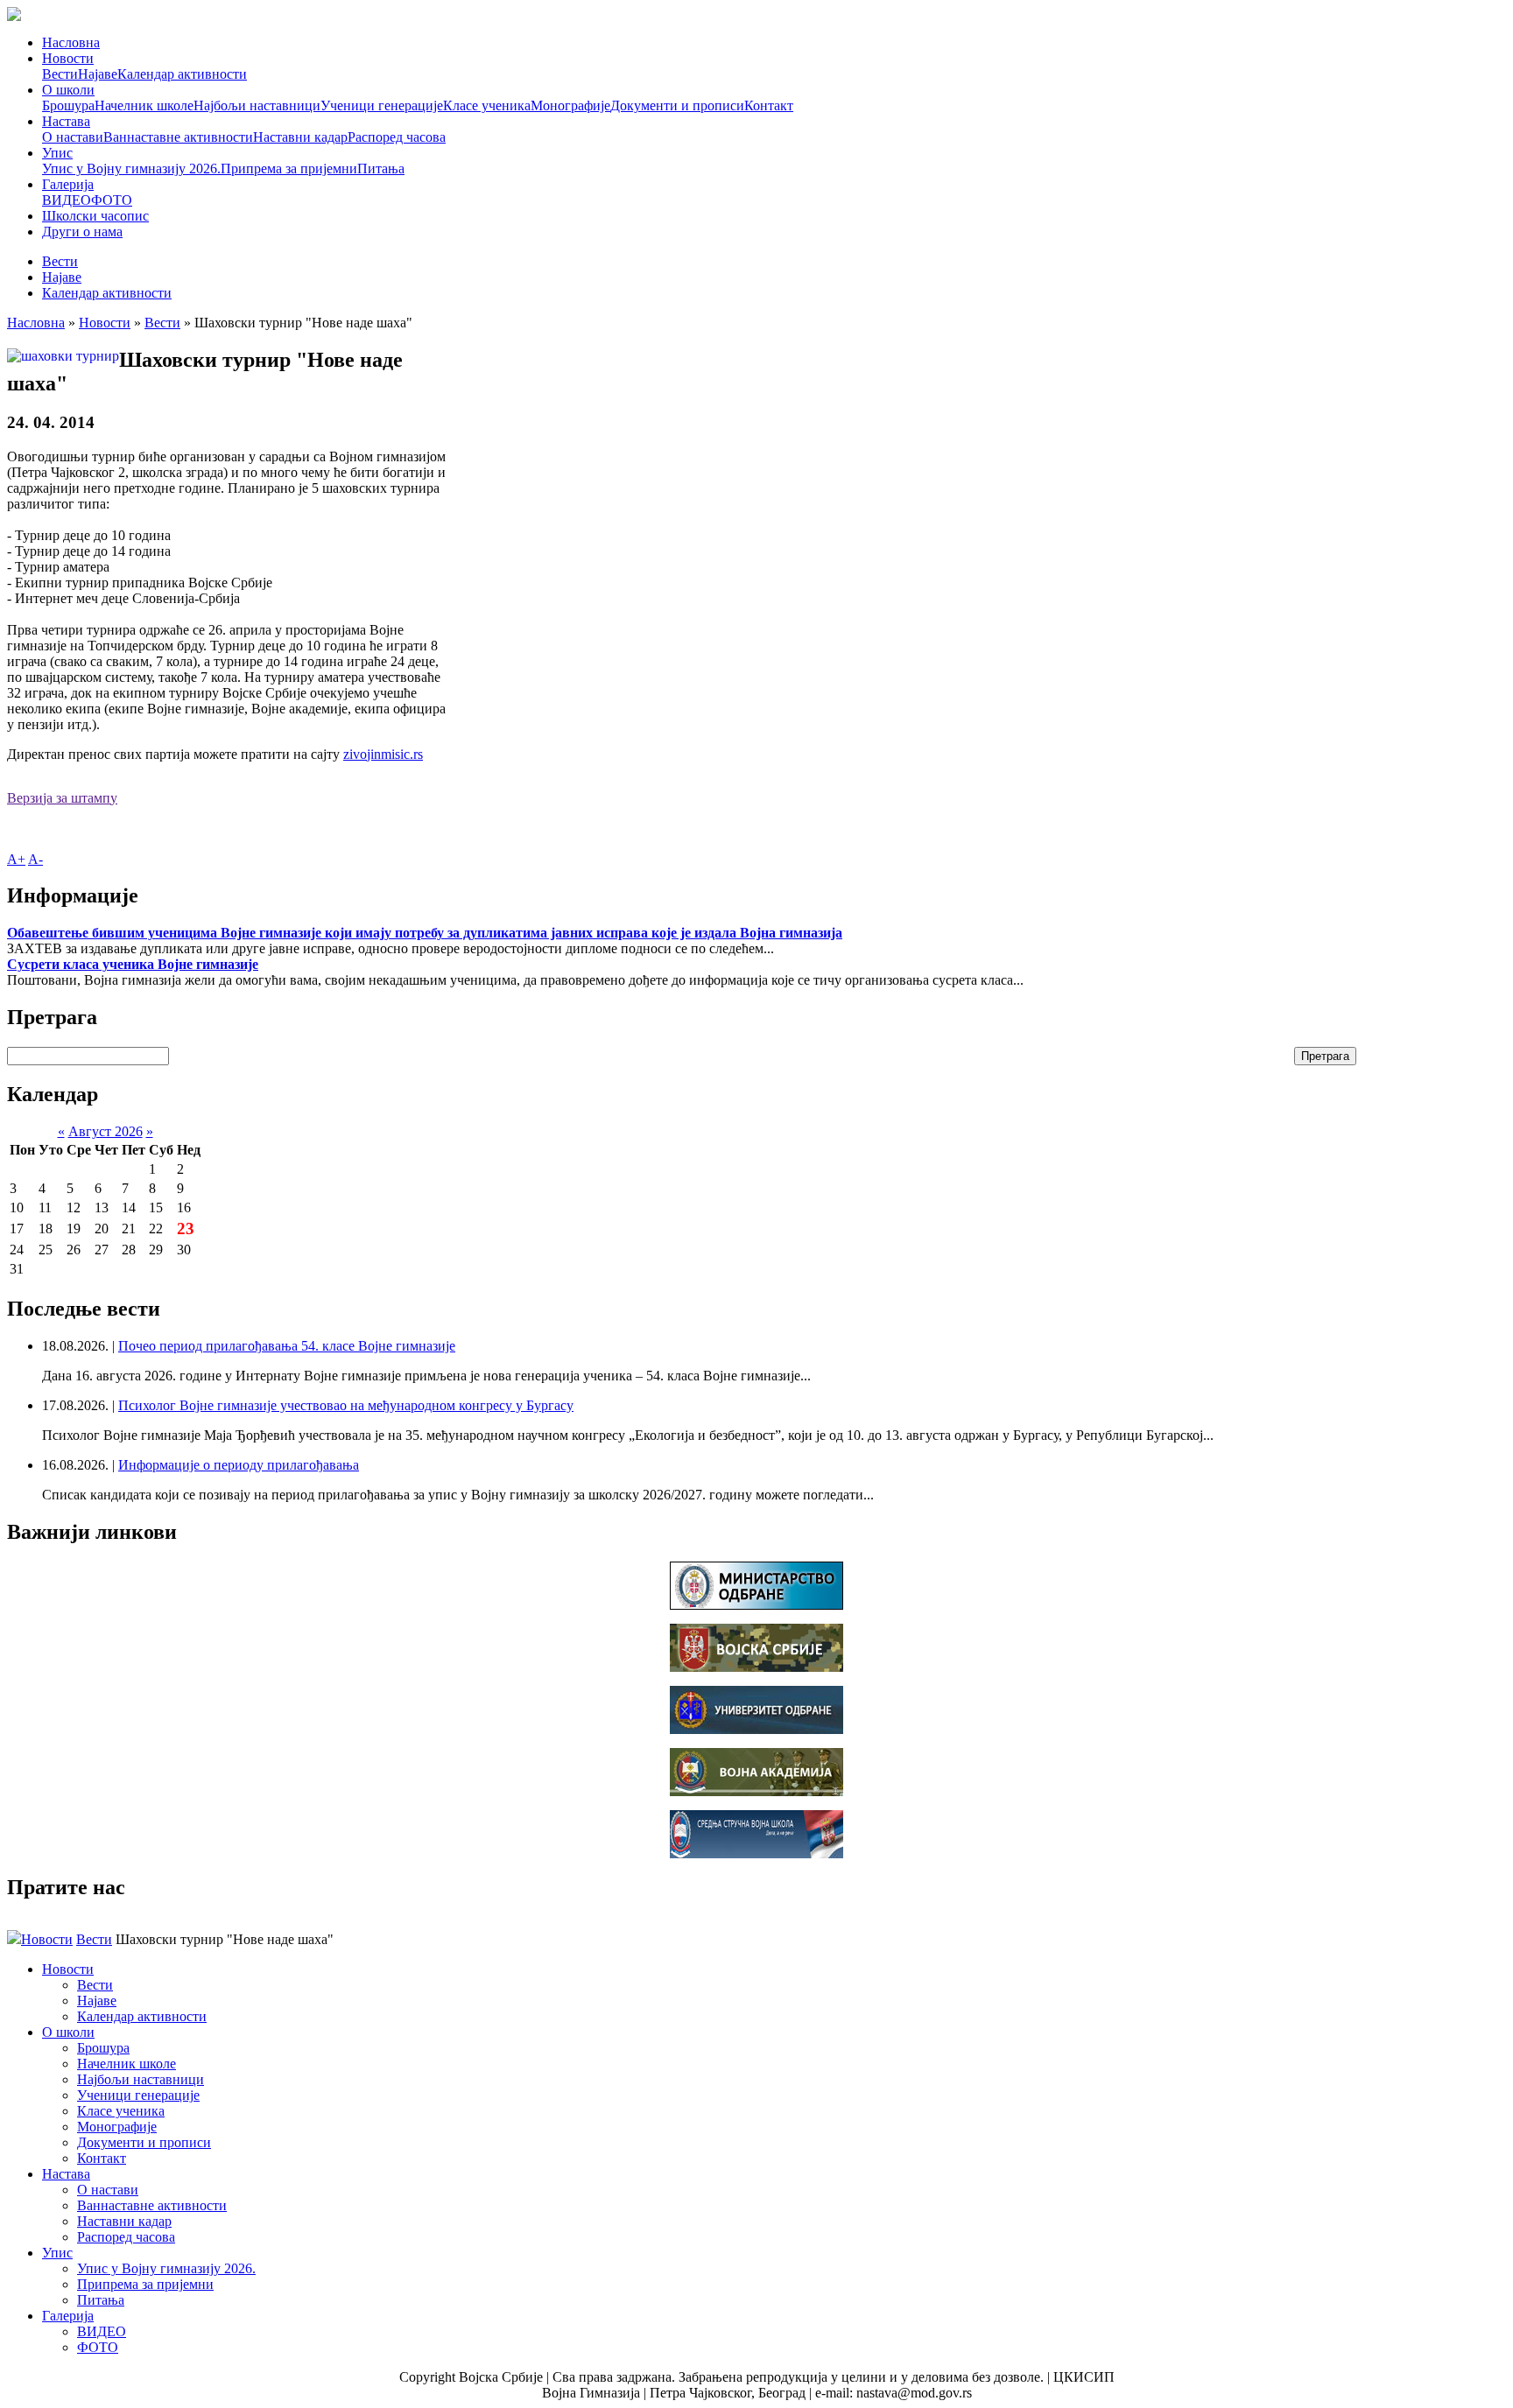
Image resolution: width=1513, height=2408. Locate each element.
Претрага (1325, 1056)
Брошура (68, 105)
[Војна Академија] (756, 1791)
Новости (68, 58)
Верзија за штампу (62, 798)
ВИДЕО (67, 200)
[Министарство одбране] (756, 1605)
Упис (57, 153)
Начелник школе (144, 105)
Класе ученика (487, 105)
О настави (73, 137)
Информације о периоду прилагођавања (239, 1465)
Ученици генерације (382, 105)
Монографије (570, 105)
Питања (381, 168)
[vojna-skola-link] (756, 1853)
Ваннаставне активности (178, 137)
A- (35, 859)
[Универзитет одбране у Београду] (756, 1729)
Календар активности (182, 74)
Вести (60, 74)
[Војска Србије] (756, 1667)
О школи (68, 90)
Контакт (769, 105)
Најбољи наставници (257, 105)
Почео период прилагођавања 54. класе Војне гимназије (287, 1346)
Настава (66, 121)
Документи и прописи (677, 105)
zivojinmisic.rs (383, 754)
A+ (16, 859)
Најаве (98, 74)
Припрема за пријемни (289, 168)
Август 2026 (106, 1131)
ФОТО (112, 200)
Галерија (68, 184)
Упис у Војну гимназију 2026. (131, 168)
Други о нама (82, 232)
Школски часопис (95, 216)
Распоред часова (397, 137)
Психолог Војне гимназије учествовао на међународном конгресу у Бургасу (346, 1405)
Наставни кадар (300, 137)
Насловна (71, 42)
